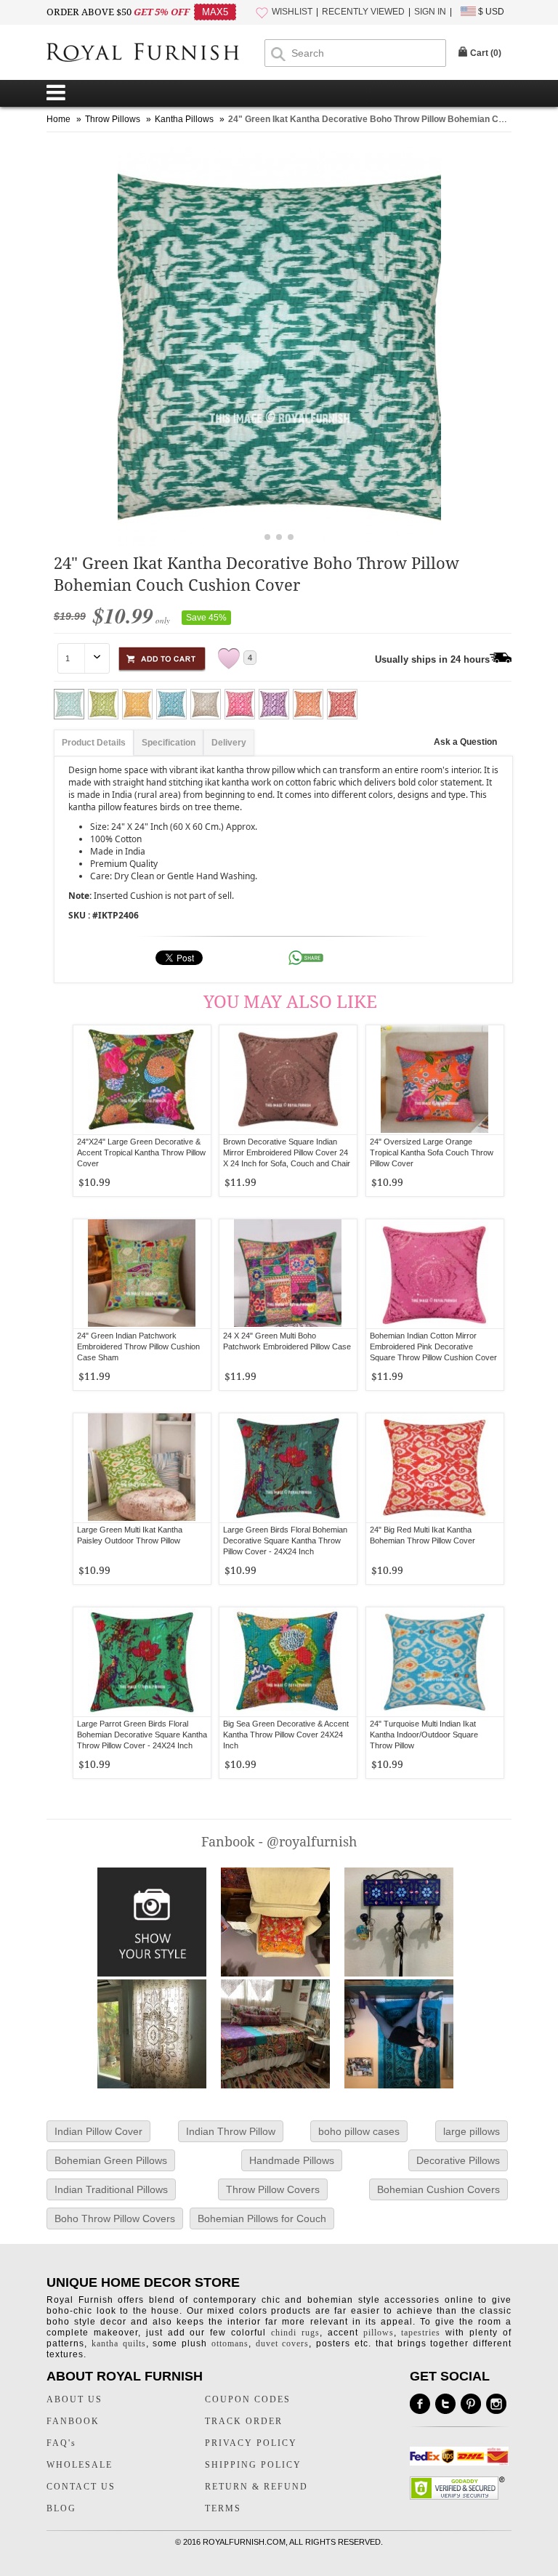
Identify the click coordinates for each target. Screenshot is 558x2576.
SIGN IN (430, 12)
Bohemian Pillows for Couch (262, 2218)
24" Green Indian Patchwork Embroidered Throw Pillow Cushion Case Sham (138, 1346)
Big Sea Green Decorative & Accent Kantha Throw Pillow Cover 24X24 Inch (286, 1735)
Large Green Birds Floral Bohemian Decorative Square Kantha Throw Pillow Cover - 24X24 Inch (285, 1541)
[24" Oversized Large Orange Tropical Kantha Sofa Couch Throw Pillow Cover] (435, 1080)
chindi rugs (295, 2333)
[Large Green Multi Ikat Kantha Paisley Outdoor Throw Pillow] (142, 1468)
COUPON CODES (248, 2399)
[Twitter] (445, 2404)
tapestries (421, 2333)
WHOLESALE (80, 2465)
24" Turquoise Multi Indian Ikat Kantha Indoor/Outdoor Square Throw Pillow (424, 1735)
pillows (379, 2333)
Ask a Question (465, 742)
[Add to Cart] (162, 657)
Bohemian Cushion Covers (438, 2189)
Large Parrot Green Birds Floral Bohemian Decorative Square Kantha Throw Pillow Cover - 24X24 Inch (142, 1735)
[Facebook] (420, 2404)
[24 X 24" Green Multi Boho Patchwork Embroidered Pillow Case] (288, 1274)
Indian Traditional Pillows (111, 2189)
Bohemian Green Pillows (111, 2160)
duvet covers (283, 2343)
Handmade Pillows (292, 2160)
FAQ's (61, 2443)
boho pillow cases (359, 2131)
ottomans (230, 2343)
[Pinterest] (471, 2404)
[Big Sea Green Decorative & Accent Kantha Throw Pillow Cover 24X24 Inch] (288, 1662)
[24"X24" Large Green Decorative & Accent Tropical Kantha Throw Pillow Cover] (142, 1080)
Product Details (94, 743)
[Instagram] (496, 2404)
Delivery (229, 743)
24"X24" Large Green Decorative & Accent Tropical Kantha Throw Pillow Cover (141, 1152)
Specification (169, 743)
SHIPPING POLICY (253, 2465)
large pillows (472, 2131)
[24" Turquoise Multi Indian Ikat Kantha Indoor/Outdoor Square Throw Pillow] (435, 1662)
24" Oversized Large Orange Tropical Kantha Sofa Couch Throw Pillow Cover (432, 1152)
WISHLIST (292, 12)
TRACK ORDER (244, 2421)
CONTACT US (81, 2487)
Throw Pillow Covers (273, 2189)
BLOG (61, 2508)
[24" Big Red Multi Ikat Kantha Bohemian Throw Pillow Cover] (435, 1468)
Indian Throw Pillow (231, 2131)
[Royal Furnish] (155, 54)
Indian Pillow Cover (98, 2131)
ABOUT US (74, 2399)
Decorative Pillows (458, 2160)
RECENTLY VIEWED (363, 12)
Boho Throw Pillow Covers (115, 2218)
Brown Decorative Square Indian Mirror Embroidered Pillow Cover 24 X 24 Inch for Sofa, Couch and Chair (287, 1152)
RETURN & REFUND (256, 2487)
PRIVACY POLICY (251, 2443)
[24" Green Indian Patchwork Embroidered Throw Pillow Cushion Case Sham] (142, 1274)
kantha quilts (119, 2343)
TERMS (223, 2508)
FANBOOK (73, 2421)
